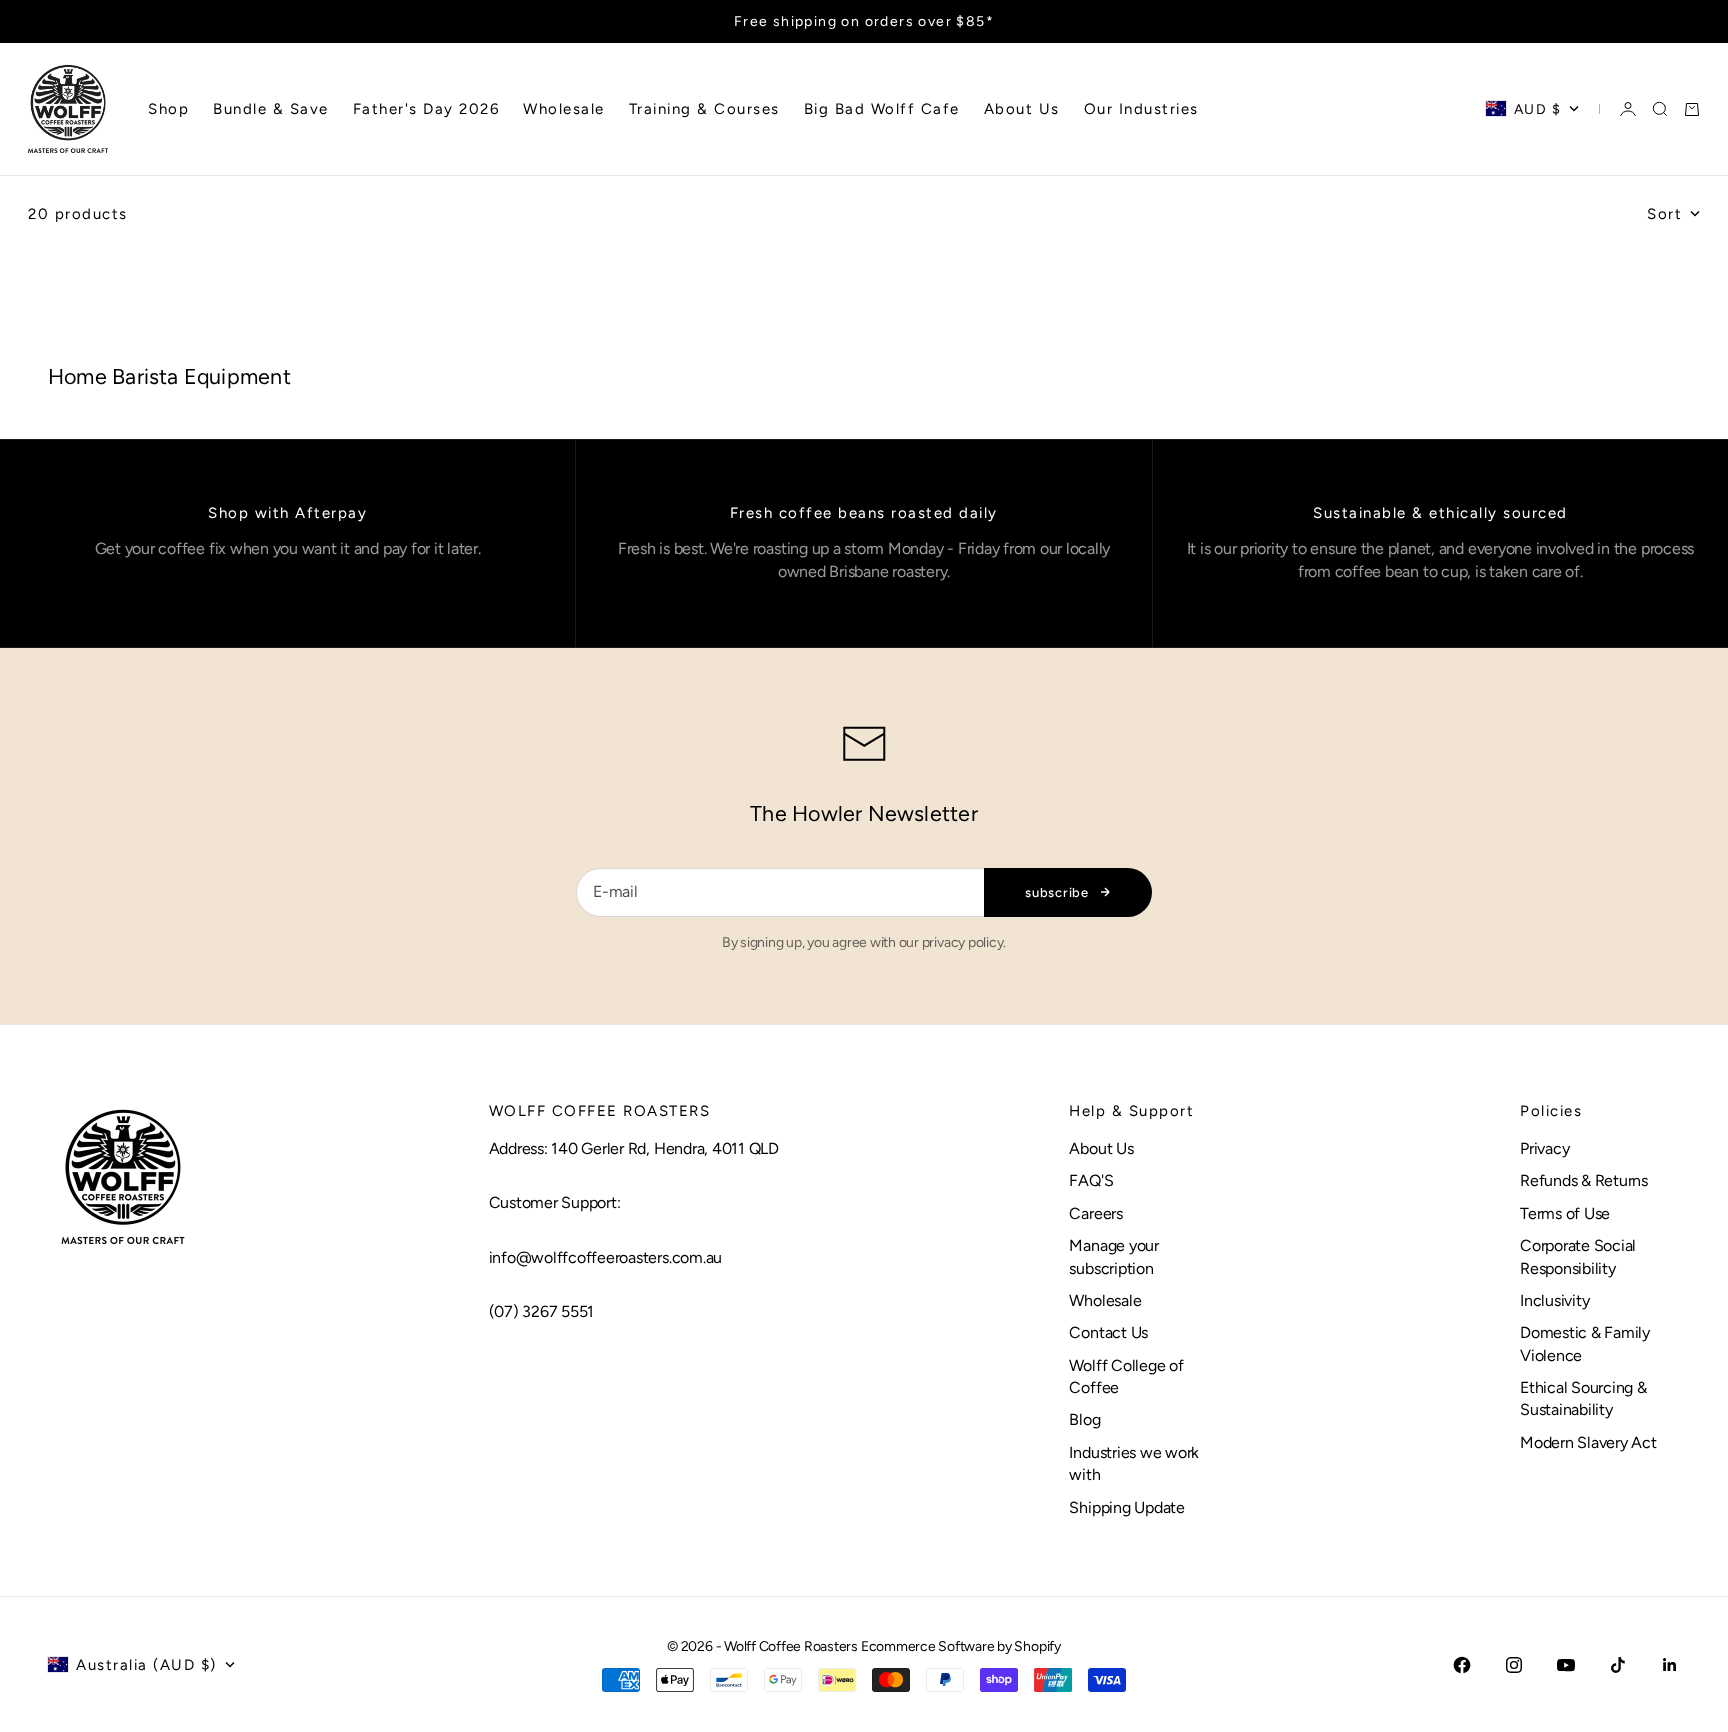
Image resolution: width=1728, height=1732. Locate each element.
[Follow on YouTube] (1566, 1665)
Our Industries (1141, 109)
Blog (1084, 1419)
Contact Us (1108, 1332)
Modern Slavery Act (1588, 1442)
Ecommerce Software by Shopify (961, 1646)
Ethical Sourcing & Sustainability (1583, 1398)
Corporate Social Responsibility (1578, 1256)
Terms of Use (1565, 1213)
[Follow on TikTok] (1618, 1665)
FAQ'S (1091, 1180)
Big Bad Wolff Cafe (882, 109)
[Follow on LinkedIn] (1670, 1665)
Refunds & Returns (1584, 1180)
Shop (168, 109)
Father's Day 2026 (426, 109)
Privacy (1544, 1148)
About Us (1022, 109)
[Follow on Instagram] (1514, 1665)
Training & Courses (704, 109)
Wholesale (564, 109)
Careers (1095, 1213)
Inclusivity (1554, 1300)
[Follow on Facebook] (1462, 1665)
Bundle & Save (271, 109)
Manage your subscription (1113, 1256)
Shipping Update (1126, 1507)
